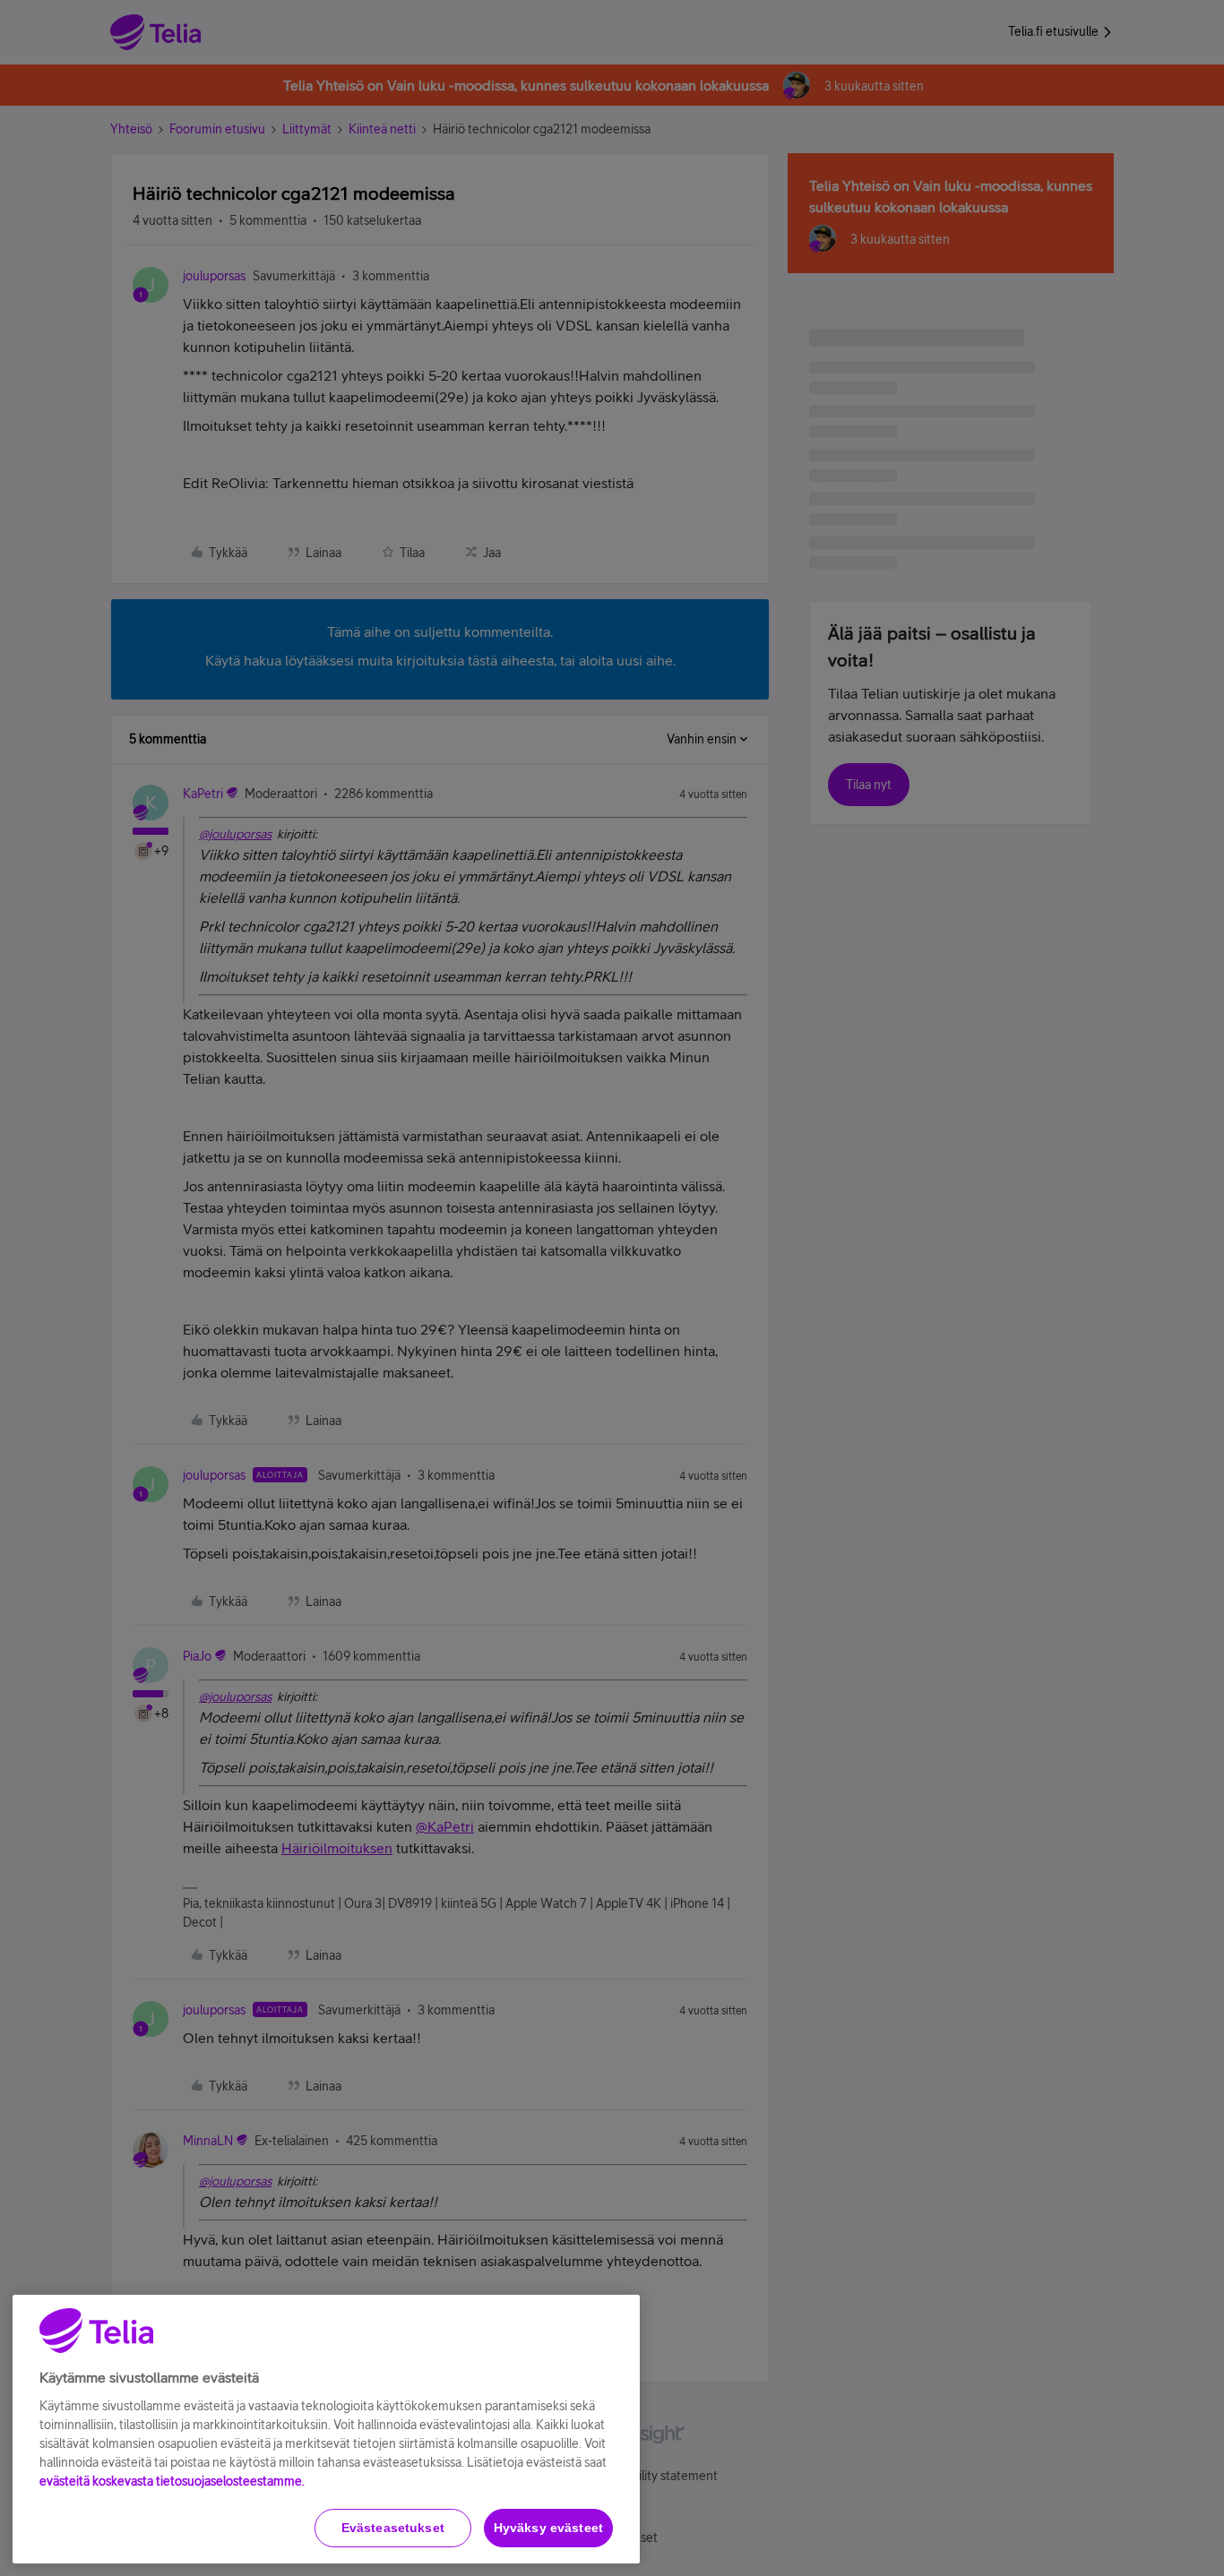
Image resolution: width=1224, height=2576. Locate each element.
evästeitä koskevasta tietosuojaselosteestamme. (172, 2481)
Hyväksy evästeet (548, 2528)
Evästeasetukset (393, 2528)
